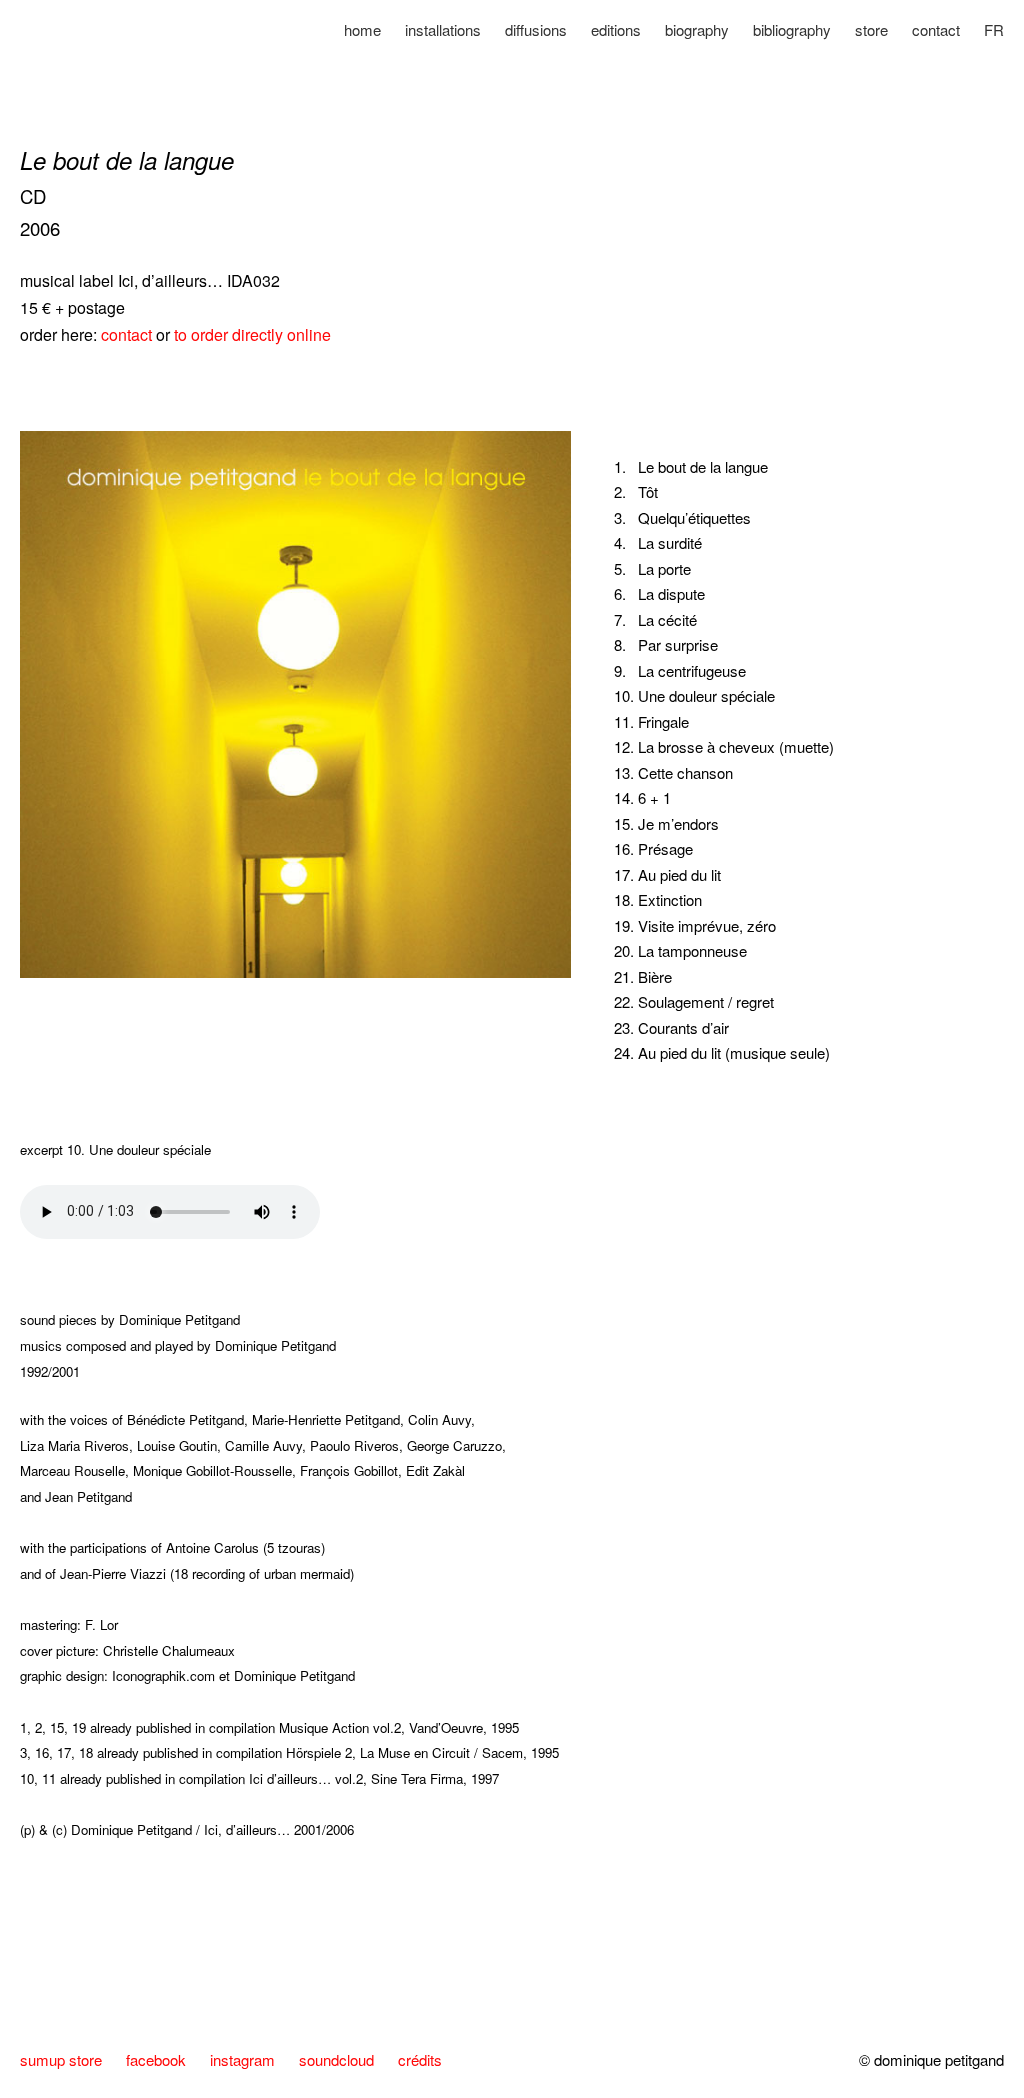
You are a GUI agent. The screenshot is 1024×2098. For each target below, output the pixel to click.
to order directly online (252, 334)
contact (128, 334)
